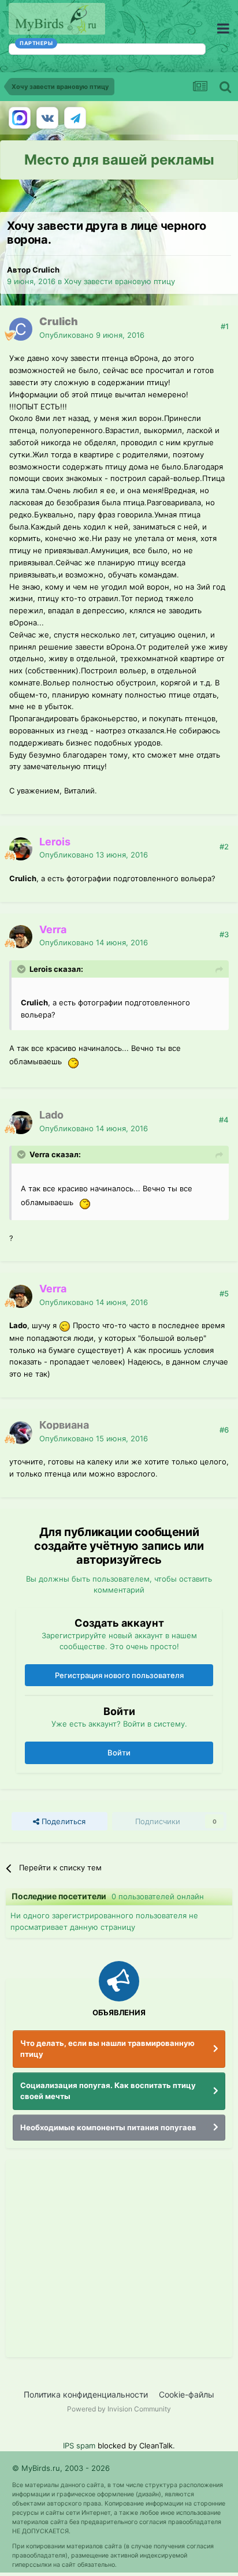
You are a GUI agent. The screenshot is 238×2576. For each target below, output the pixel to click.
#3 (224, 934)
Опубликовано (92, 335)
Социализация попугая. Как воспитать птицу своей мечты (108, 2091)
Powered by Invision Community (119, 2409)
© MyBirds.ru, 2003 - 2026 (61, 2468)
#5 (224, 1293)
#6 (224, 1430)
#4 (224, 1120)
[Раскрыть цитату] (23, 969)
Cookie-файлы (187, 2394)
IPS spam (79, 2445)
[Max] (20, 118)
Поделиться (62, 1821)
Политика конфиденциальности (86, 2394)
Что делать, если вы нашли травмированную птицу (107, 2049)
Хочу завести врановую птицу (120, 281)
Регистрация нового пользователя (119, 1675)
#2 (224, 847)
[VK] (47, 118)
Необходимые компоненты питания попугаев (108, 2127)
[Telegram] (75, 118)
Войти (119, 1753)
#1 (225, 326)
